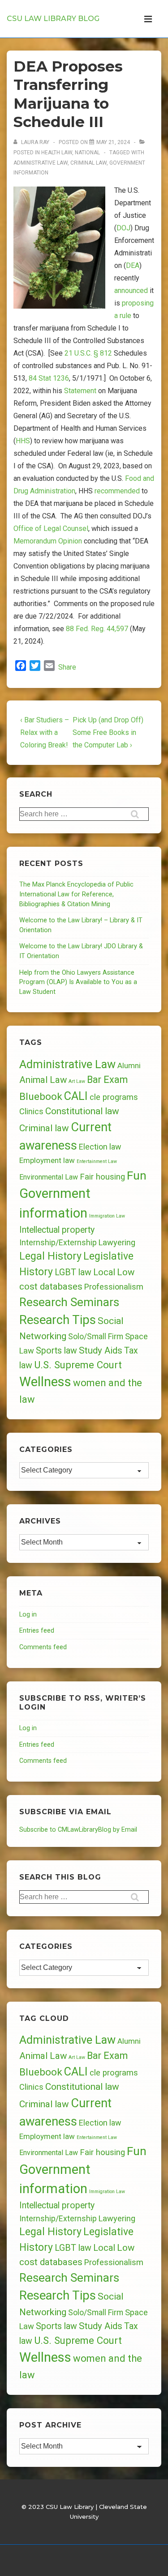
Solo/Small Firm (96, 1337)
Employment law (47, 1160)
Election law (100, 1147)
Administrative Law (41, 163)
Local (104, 1272)
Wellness (45, 1382)
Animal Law (43, 1080)
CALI (76, 1096)
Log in (28, 1615)
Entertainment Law (97, 1161)
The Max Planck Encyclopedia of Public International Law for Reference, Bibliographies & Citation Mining (76, 894)
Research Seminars (69, 1302)
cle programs (114, 1097)
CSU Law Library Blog (53, 19)
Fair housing (102, 1177)
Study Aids (101, 1350)
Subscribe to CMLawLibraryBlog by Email (78, 1830)
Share (67, 667)
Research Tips (58, 1320)
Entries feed (37, 1631)
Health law (57, 153)
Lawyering (117, 1242)
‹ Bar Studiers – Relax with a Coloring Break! (45, 732)
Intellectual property (57, 1230)
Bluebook (41, 1097)
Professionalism (114, 1287)
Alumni (129, 1065)
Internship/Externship (58, 1243)
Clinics (31, 1111)
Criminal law (88, 163)
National (87, 153)
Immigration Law (107, 1216)
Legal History (50, 1256)
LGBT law (73, 1272)
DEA (133, 265)
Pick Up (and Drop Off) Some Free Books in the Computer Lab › (108, 732)
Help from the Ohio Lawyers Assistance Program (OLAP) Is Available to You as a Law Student (78, 982)
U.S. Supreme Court (78, 1365)
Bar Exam (107, 1080)
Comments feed (43, 1647)
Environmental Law (49, 1177)
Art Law (77, 1081)
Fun (137, 1175)
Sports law (56, 1351)
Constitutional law (82, 1111)
